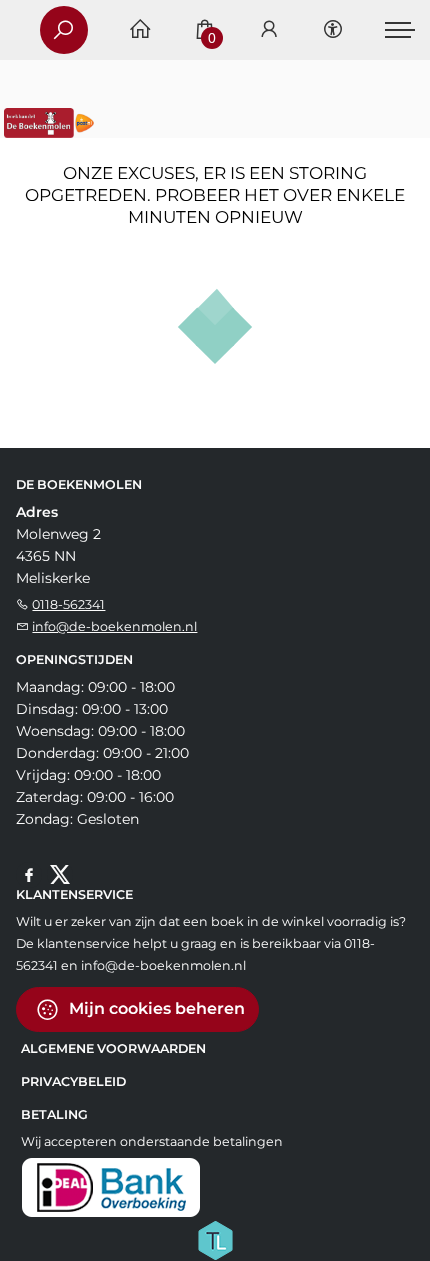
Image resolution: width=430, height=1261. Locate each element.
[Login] (269, 30)
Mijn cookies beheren (155, 1008)
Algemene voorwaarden (113, 1048)
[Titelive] (215, 1239)
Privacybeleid (73, 1081)
